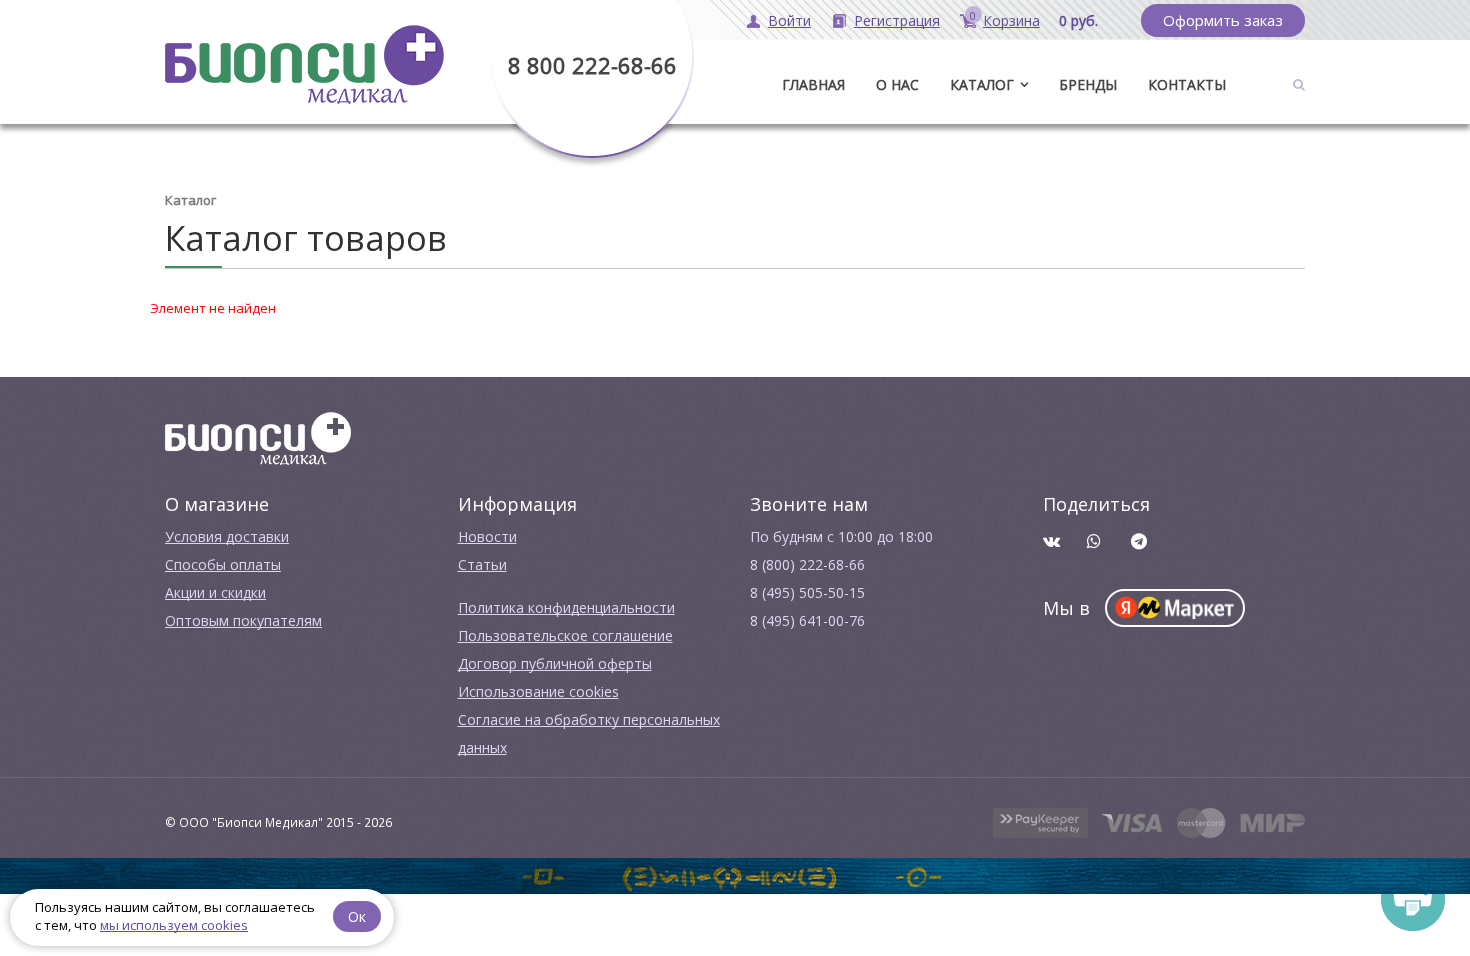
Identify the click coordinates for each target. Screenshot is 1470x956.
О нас (897, 84)
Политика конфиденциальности (566, 607)
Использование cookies (538, 691)
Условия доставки (227, 536)
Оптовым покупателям (243, 620)
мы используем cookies (174, 925)
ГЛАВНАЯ (813, 84)
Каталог (982, 84)
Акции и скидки (215, 592)
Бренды (1088, 84)
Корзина (1011, 20)
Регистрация (897, 20)
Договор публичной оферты (555, 663)
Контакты (1187, 84)
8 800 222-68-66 (592, 65)
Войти (789, 20)
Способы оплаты (223, 564)
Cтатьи (482, 564)
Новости (487, 536)
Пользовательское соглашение (565, 635)
